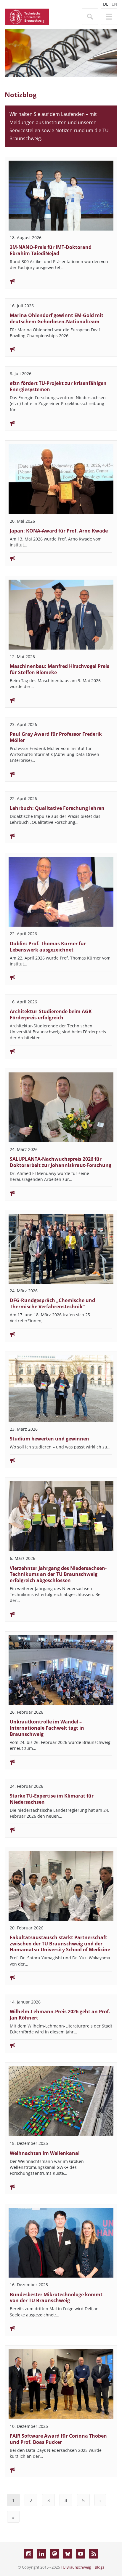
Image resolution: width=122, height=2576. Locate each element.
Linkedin (41, 2554)
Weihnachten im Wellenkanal (45, 2153)
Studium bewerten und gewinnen (49, 1439)
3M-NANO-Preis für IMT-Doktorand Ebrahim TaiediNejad (51, 250)
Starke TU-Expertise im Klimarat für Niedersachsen (52, 1799)
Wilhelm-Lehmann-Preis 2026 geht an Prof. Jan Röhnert (60, 2015)
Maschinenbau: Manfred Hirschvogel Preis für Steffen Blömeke (60, 669)
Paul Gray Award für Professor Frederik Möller (56, 737)
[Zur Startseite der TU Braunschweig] (27, 16)
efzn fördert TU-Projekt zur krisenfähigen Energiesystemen (58, 386)
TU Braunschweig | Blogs (82, 2567)
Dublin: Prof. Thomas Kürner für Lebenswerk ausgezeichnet (48, 947)
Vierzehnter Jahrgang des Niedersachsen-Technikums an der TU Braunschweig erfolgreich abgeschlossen (58, 1574)
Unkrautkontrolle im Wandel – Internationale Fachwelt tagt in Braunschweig (47, 1728)
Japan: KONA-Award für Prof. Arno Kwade (59, 531)
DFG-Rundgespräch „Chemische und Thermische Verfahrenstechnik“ (52, 1303)
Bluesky (68, 2554)
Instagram (28, 2554)
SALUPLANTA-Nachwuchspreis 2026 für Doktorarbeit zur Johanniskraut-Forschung (61, 1162)
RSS (94, 2554)
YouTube (81, 2554)
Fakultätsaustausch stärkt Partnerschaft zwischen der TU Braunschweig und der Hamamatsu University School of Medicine (60, 1944)
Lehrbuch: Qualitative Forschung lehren (57, 808)
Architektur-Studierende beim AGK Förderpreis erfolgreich (51, 1014)
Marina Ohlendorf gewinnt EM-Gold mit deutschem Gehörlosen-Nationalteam (57, 318)
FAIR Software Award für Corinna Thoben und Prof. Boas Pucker (58, 2439)
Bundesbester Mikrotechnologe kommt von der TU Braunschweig (56, 2298)
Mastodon (54, 2554)
